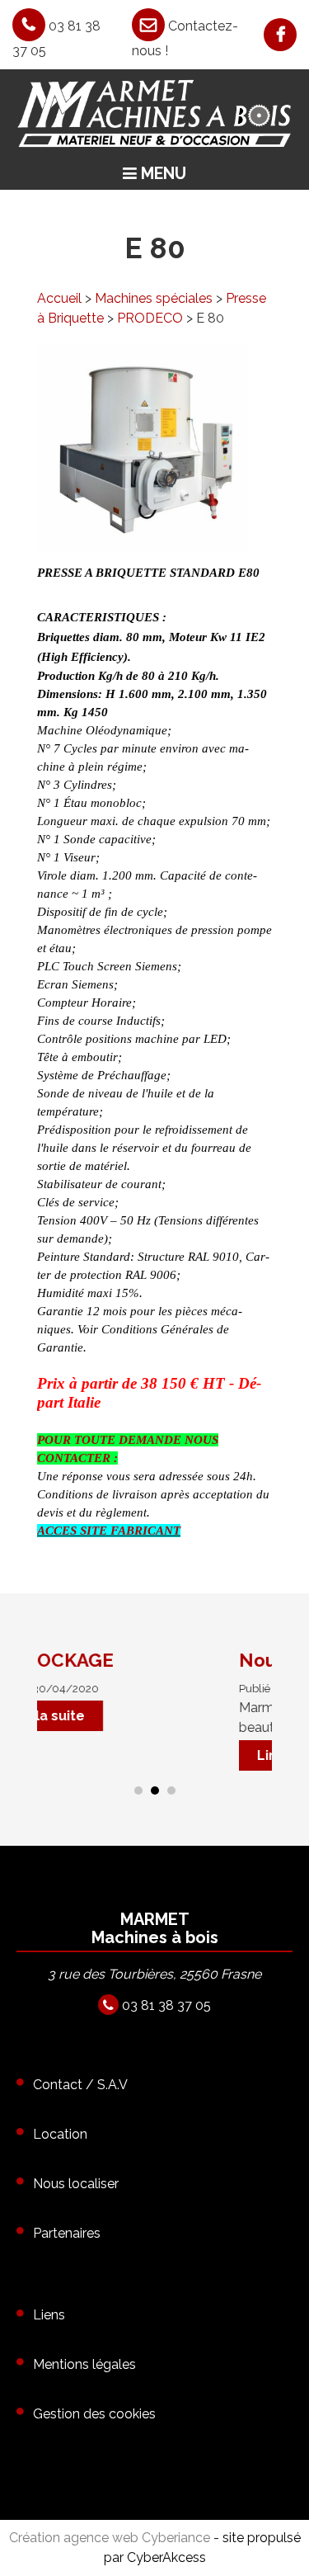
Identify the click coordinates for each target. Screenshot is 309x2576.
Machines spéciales (154, 298)
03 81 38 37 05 (165, 2005)
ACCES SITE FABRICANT (109, 1531)
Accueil (59, 298)
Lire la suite (217, 1755)
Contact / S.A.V (80, 2085)
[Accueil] (154, 112)
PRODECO (150, 318)
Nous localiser (76, 2184)
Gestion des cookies (94, 2414)
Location (60, 2134)
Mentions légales (84, 2364)
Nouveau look (220, 1660)
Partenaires (67, 2233)
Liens (49, 2315)
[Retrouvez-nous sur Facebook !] (268, 36)
